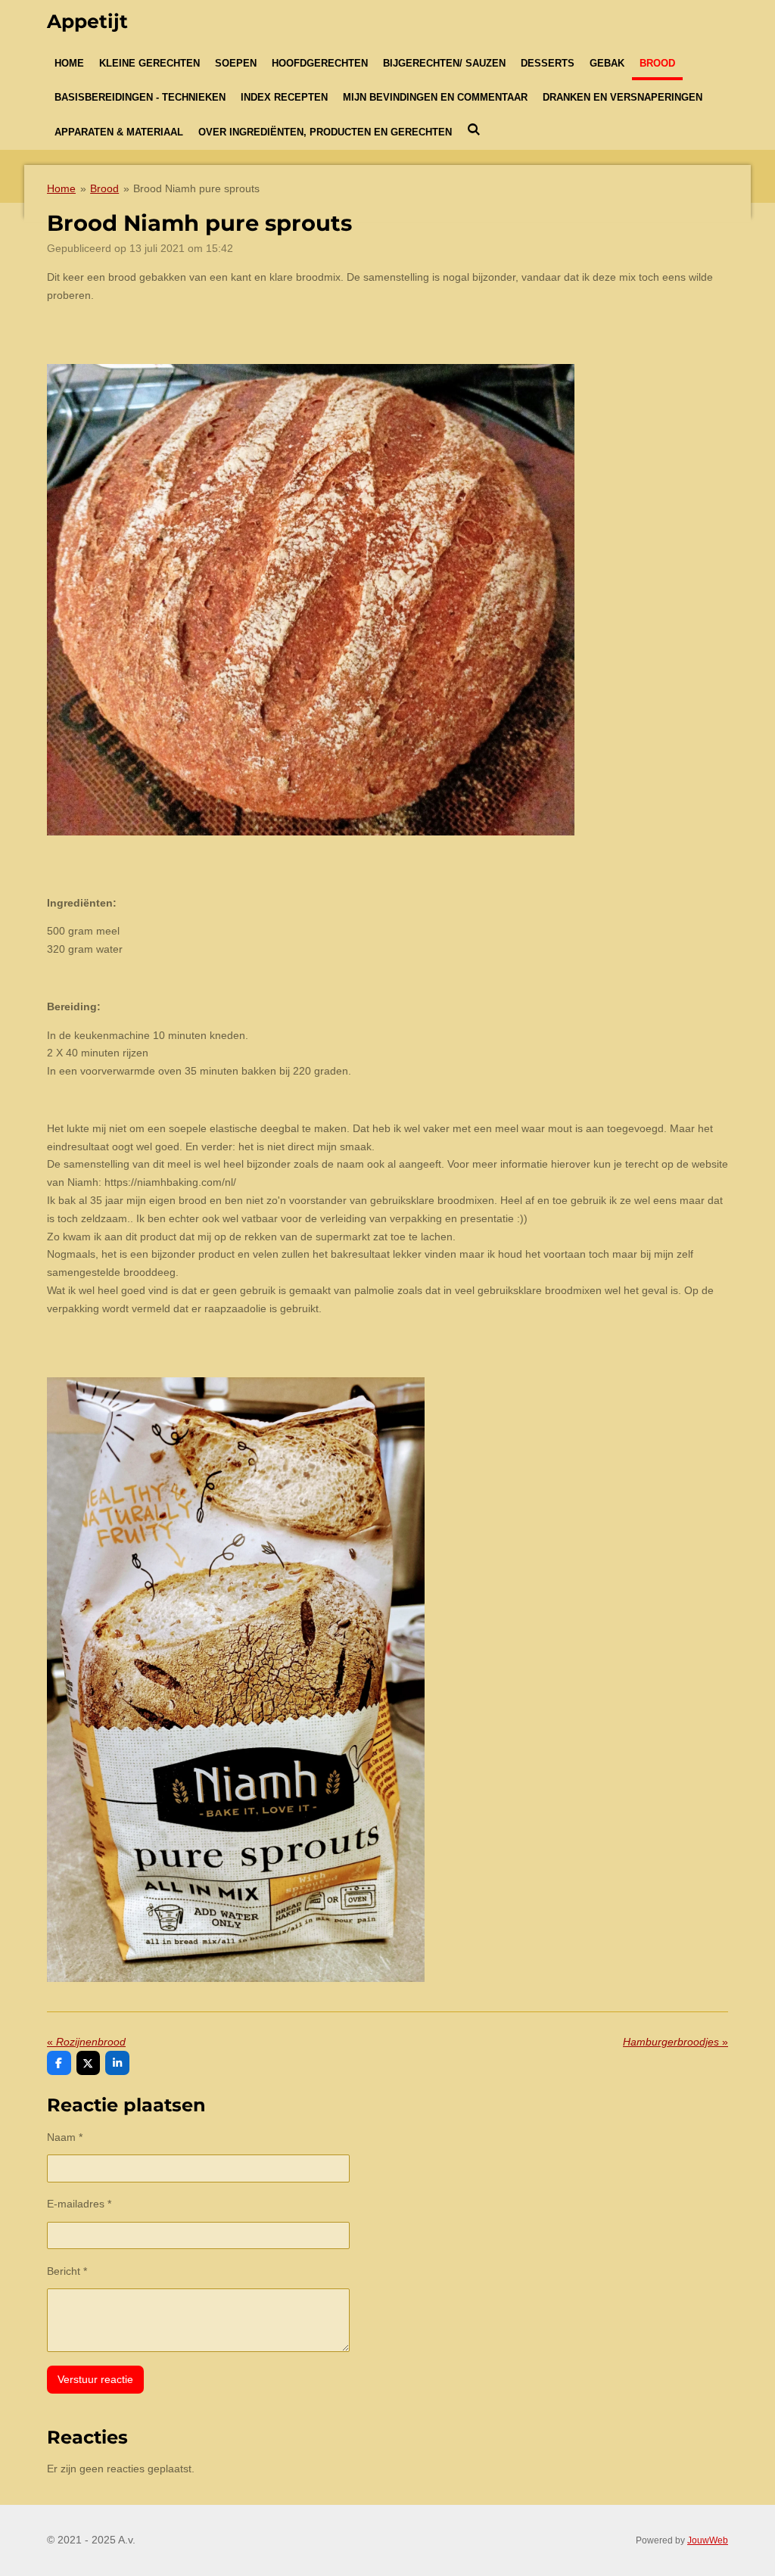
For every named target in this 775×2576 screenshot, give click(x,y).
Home (61, 188)
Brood (104, 188)
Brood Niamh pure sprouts (196, 188)
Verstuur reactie (95, 2379)
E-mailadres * (79, 2204)
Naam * (65, 2137)
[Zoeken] (474, 130)
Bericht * (67, 2271)
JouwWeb (708, 2540)
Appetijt (87, 21)
